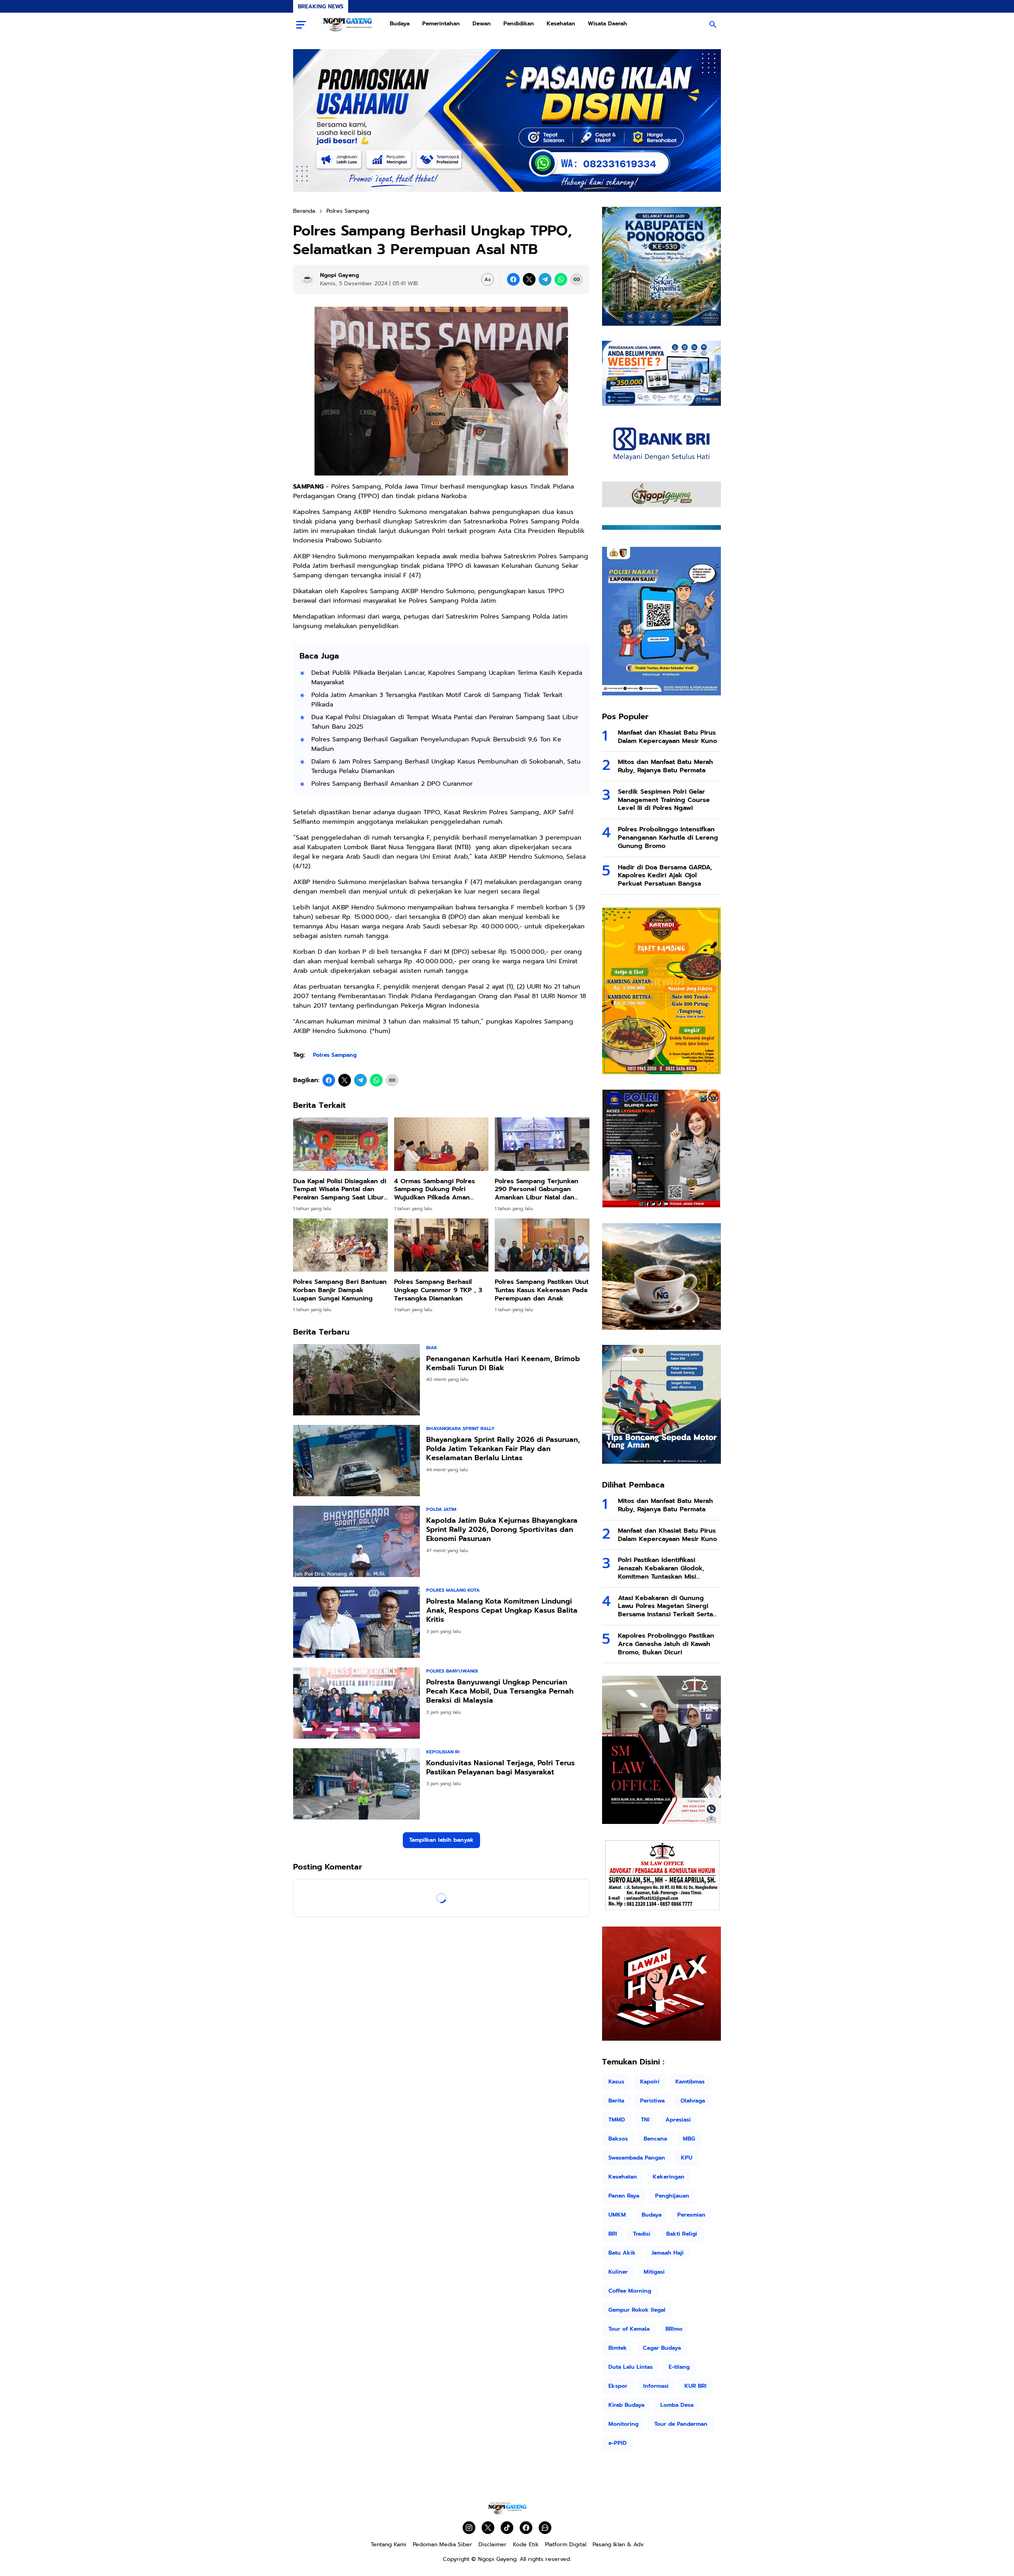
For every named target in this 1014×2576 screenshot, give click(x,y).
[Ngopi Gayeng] (348, 25)
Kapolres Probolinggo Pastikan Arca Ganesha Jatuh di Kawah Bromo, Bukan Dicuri (666, 1644)
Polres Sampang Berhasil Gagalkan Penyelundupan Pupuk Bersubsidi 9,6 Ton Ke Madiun (436, 744)
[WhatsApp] (561, 279)
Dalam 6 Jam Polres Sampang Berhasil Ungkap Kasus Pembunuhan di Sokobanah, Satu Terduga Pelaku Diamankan (446, 766)
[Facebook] (513, 279)
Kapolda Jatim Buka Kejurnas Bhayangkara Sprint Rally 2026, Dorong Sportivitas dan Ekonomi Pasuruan (502, 1530)
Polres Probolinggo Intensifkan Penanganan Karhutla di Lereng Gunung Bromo (668, 838)
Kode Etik (526, 2544)
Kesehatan (561, 24)
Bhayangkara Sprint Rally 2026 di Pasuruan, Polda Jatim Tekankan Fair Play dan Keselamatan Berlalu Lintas (503, 1449)
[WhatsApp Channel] (545, 2528)
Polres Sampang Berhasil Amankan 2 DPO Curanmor (392, 784)
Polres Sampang (335, 1055)
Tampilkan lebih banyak (441, 1840)
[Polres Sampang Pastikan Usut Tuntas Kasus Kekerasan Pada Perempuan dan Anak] (542, 1245)
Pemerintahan (441, 24)
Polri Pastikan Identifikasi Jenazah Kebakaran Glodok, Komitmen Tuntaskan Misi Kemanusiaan (661, 1568)
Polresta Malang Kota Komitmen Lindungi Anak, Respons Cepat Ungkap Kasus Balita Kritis (502, 1611)
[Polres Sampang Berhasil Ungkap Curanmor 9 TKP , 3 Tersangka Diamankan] (441, 1245)
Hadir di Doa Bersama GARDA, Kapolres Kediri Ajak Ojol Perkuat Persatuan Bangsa (665, 876)
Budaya (400, 24)
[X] (529, 279)
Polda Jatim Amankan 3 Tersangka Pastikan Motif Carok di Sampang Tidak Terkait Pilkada (437, 700)
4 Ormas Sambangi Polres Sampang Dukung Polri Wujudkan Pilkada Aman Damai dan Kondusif (435, 1190)
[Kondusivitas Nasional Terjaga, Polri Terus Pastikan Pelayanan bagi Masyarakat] (356, 1784)
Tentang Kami (389, 2544)
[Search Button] (713, 25)
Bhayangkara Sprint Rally (460, 1428)
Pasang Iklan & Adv (618, 2544)
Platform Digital (566, 2544)
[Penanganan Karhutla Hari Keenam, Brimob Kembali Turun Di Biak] (356, 1380)
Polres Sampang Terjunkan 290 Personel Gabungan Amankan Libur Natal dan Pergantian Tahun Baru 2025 (539, 1190)
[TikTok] (507, 2528)
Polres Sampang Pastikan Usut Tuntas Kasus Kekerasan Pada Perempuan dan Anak (542, 1290)
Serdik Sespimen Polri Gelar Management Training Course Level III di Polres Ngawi (664, 800)
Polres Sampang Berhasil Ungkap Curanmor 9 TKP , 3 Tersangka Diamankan (438, 1290)
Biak (432, 1348)
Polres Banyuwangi (452, 1671)
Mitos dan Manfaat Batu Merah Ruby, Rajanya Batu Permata (665, 766)
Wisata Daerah (607, 24)
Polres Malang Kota (453, 1590)
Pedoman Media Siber (442, 2544)
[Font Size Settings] (488, 279)
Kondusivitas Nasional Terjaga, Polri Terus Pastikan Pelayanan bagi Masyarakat (500, 1768)
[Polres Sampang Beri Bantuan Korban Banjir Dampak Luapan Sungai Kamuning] (340, 1245)
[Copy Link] (577, 279)
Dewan (482, 24)
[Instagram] (469, 2528)
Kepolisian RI (443, 1752)
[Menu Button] (301, 25)
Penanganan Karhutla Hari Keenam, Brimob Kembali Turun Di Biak (503, 1364)
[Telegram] (545, 279)
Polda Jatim (441, 1509)
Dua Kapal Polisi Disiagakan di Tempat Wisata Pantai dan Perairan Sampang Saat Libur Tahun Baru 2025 (445, 722)
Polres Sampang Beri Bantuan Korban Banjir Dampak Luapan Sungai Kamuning (340, 1290)
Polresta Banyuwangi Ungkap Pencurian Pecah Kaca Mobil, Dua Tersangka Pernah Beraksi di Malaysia (500, 1692)
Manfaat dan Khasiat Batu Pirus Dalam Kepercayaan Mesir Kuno (667, 737)
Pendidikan (519, 24)
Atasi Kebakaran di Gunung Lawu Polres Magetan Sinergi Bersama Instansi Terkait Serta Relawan (665, 1606)
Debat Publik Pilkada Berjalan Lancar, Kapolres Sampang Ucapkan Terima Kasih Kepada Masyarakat (447, 678)
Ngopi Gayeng (497, 2559)
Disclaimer (493, 2544)
